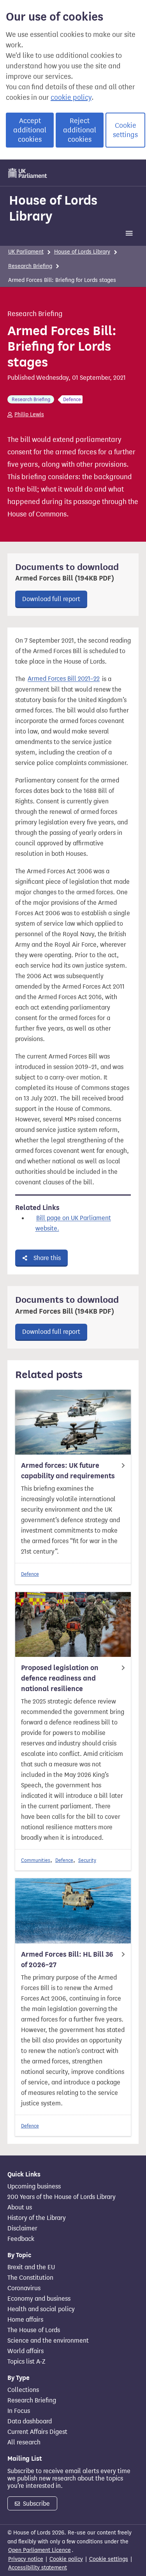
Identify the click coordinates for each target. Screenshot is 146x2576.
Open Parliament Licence (40, 2550)
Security (87, 1860)
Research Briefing (30, 266)
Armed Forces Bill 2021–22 (64, 679)
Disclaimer (22, 2228)
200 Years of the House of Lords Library (62, 2197)
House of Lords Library (53, 208)
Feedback (21, 2239)
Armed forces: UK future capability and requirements (68, 1471)
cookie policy (71, 97)
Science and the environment (48, 2341)
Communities (36, 1860)
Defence (30, 1574)
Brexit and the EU (31, 2267)
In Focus (19, 2411)
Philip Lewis (29, 415)
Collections (23, 2390)
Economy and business (39, 2299)
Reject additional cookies (80, 130)
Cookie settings (125, 130)
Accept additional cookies (30, 130)
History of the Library (37, 2218)
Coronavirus (24, 2288)
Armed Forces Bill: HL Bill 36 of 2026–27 (67, 1960)
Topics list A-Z (26, 2362)
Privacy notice (26, 2559)
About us (20, 2208)
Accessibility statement (38, 2568)
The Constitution (30, 2278)
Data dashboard (30, 2421)
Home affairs (25, 2320)
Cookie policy (66, 2559)
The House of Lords (34, 2330)
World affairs (26, 2351)
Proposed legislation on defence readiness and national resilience (60, 1678)
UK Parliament (26, 252)
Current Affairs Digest (37, 2432)
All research (24, 2442)
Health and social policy (41, 2309)
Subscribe (36, 2504)
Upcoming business (34, 2187)
